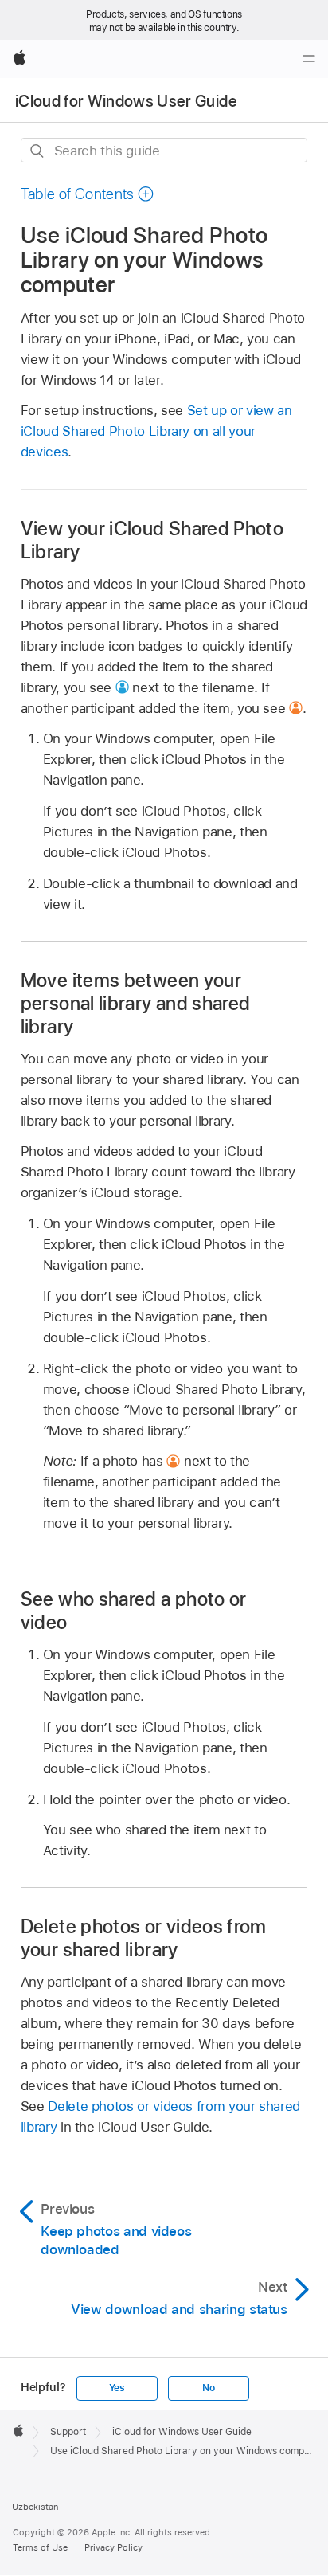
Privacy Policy (113, 2547)
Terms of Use (40, 2547)
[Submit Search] (38, 151)
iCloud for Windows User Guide (126, 101)
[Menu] (309, 59)
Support (68, 2432)
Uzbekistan (35, 2507)
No (209, 2388)
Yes (117, 2388)
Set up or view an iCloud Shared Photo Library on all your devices (156, 431)
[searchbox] (164, 150)
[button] (88, 194)
